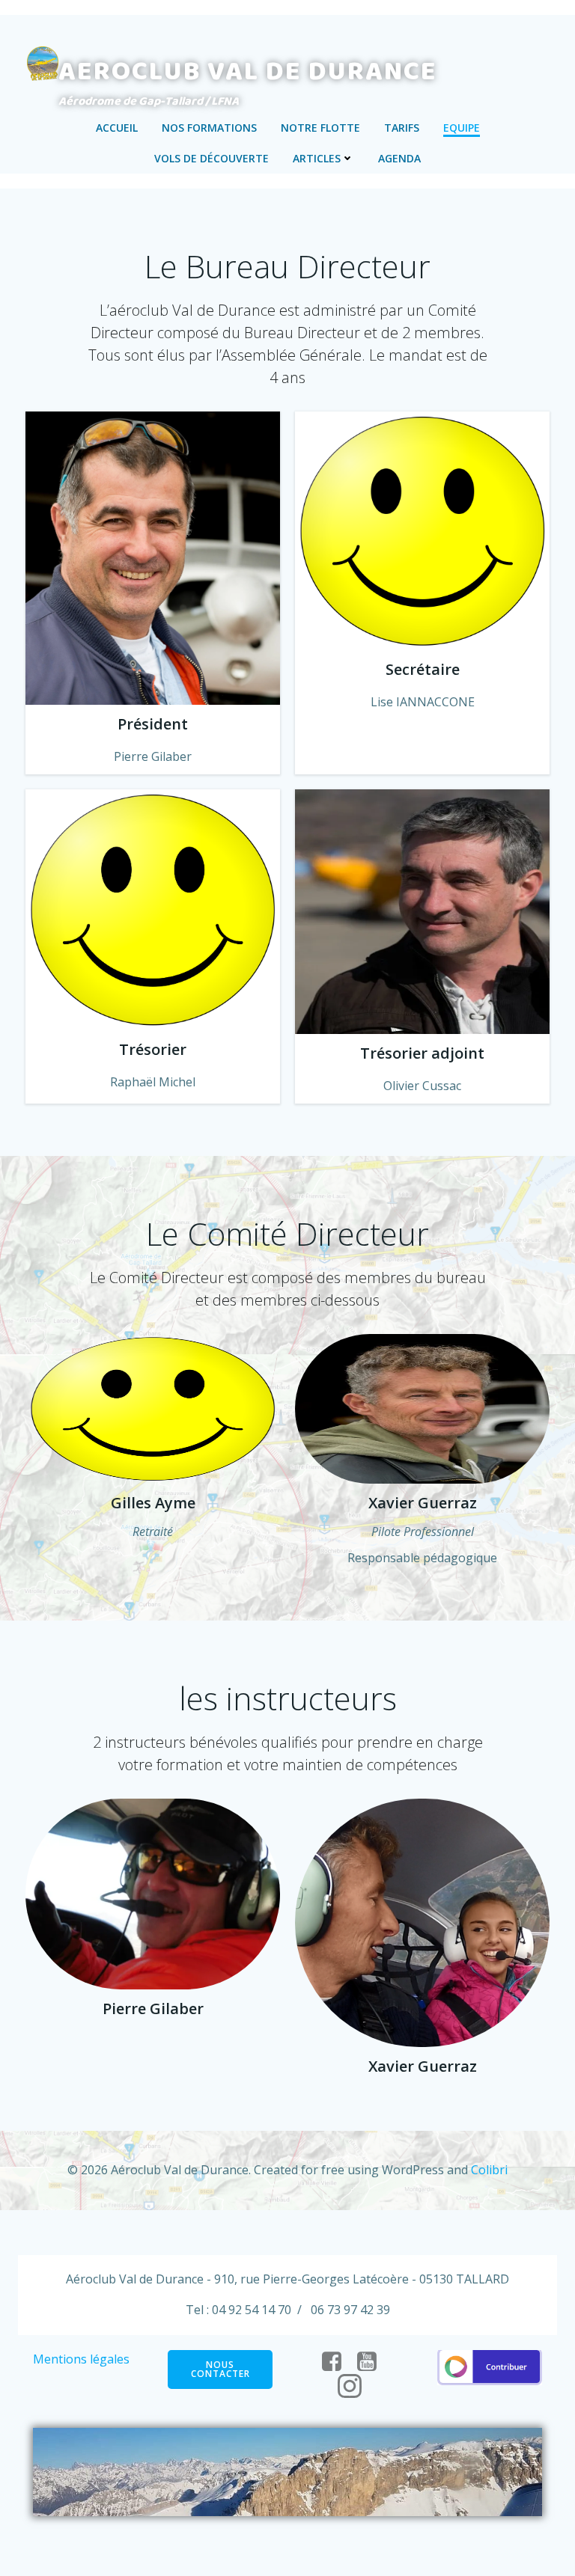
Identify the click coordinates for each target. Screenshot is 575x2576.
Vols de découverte (212, 158)
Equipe (462, 128)
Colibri (489, 2170)
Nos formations (209, 128)
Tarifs (402, 128)
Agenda (399, 158)
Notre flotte (320, 128)
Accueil (117, 128)
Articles (317, 158)
